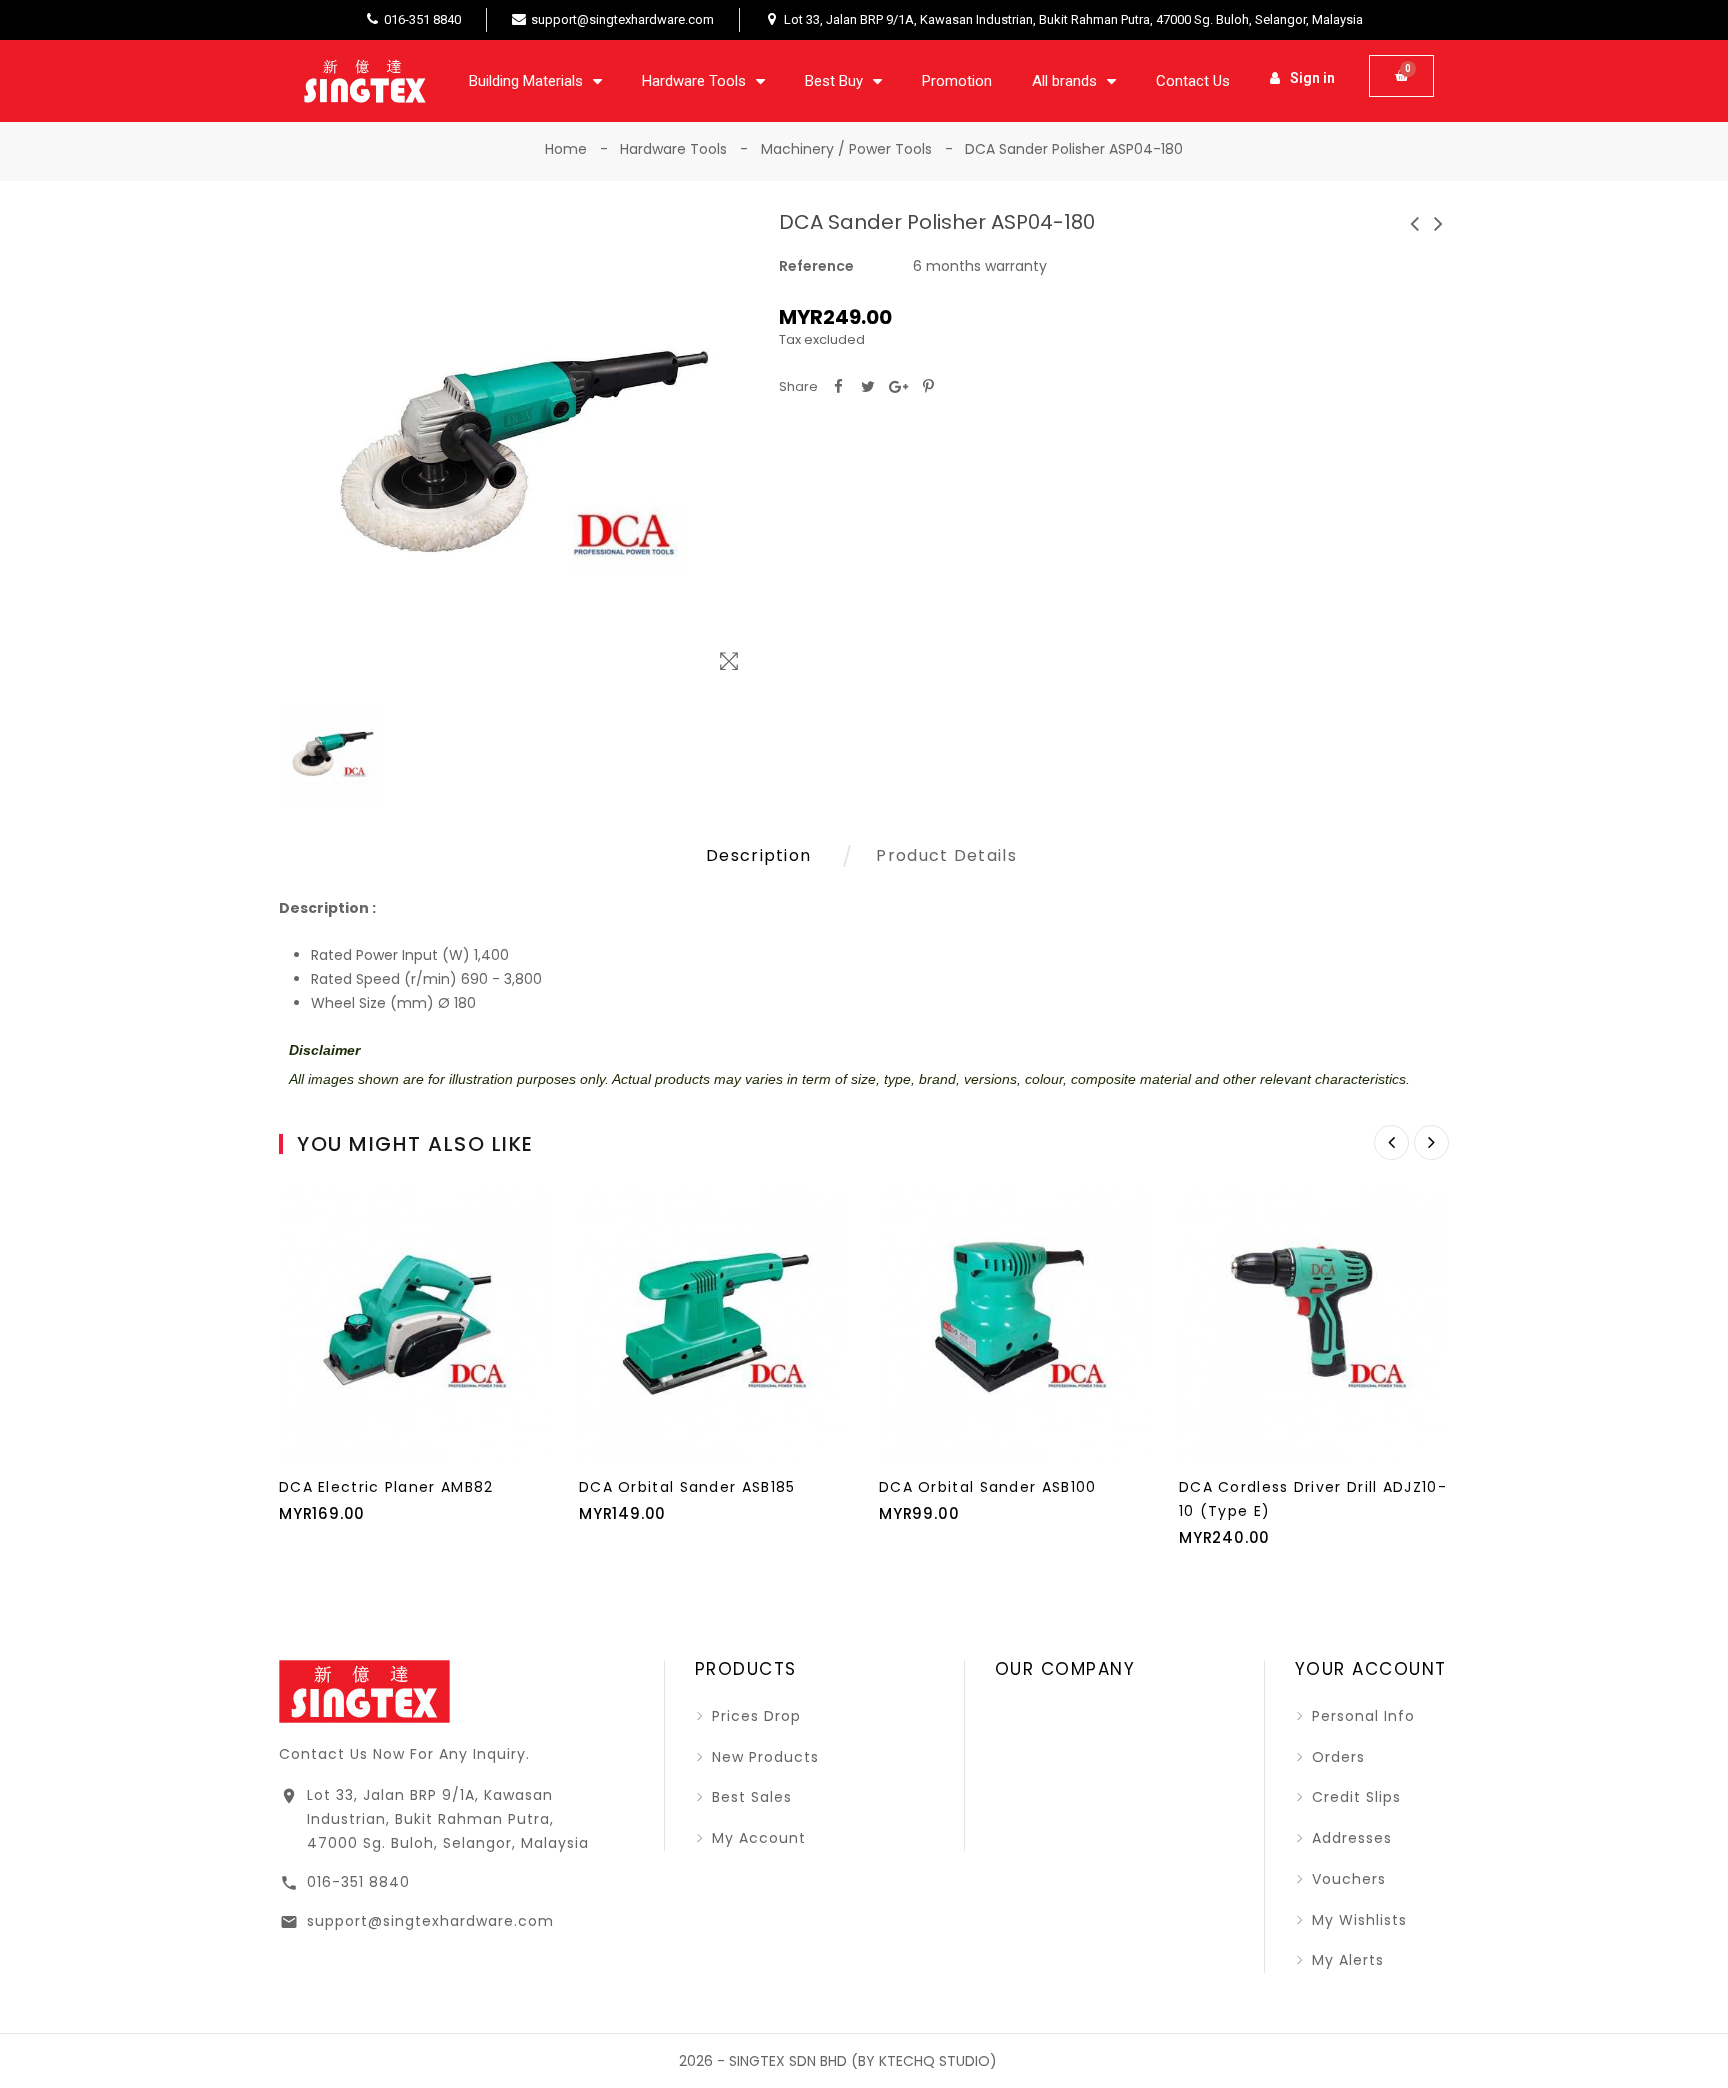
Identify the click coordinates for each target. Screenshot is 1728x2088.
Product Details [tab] (946, 855)
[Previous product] (1415, 223)
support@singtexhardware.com (430, 1921)
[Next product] (1439, 223)
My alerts (1345, 1960)
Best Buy (834, 81)
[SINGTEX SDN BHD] (364, 1690)
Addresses (1349, 1838)
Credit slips (1354, 1797)
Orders (1336, 1757)
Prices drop (754, 1716)
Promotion (957, 81)
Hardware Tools (694, 81)
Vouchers (1346, 1879)
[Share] (838, 387)
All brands (1064, 81)
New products (763, 1757)
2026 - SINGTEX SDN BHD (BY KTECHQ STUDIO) (838, 2061)
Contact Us (1193, 81)
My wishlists (1357, 1920)
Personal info (1361, 1716)
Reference (816, 266)
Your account (1371, 1669)
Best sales (749, 1797)
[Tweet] (868, 387)
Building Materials (526, 81)
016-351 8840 (358, 1882)
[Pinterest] (928, 387)
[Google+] (898, 387)
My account (756, 1838)
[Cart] (1401, 76)
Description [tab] (758, 855)
